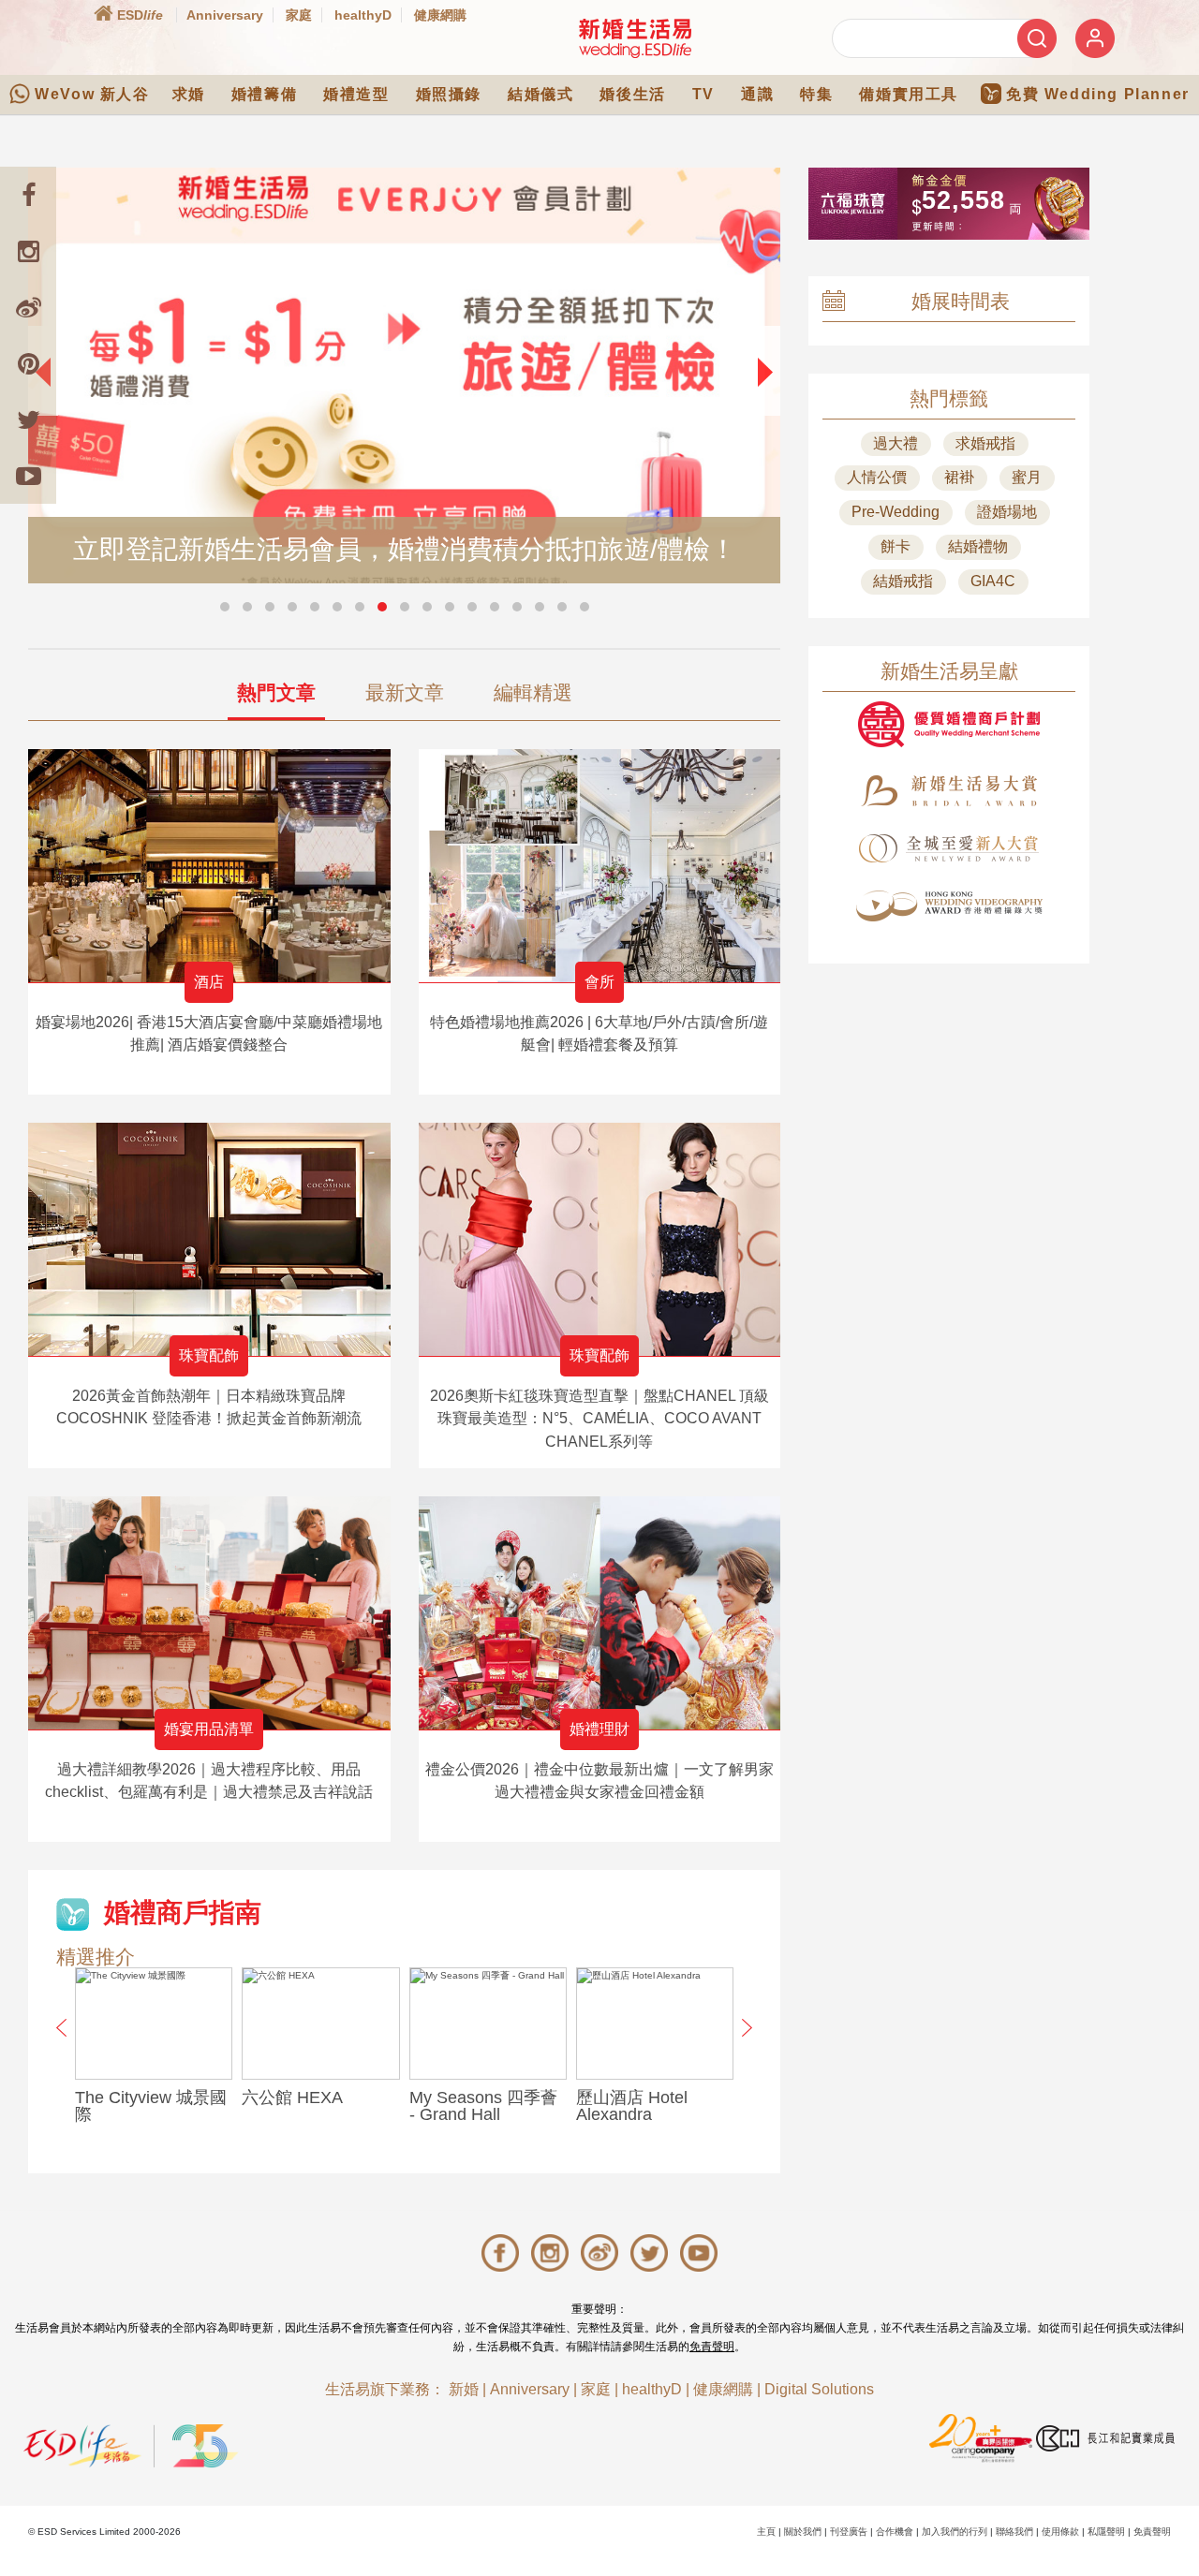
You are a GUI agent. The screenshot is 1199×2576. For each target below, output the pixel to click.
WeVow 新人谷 (92, 94)
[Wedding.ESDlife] (635, 38)
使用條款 (1060, 2532)
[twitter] (28, 420)
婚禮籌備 (264, 94)
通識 (757, 94)
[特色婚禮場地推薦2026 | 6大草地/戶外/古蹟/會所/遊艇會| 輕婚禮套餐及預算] (600, 866)
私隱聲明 (1106, 2532)
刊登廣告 (849, 2532)
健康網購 (440, 15)
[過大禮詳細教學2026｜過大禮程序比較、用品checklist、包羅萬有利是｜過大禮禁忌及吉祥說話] (209, 1613)
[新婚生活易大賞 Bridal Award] (949, 791)
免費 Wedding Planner (1098, 94)
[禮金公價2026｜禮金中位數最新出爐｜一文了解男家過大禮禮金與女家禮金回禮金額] (600, 1613)
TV (703, 94)
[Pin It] (28, 363)
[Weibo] (28, 307)
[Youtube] (28, 476)
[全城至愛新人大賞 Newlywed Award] (949, 848)
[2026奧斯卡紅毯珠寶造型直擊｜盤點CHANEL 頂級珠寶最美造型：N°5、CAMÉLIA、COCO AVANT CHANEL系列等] (600, 1239)
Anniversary (225, 15)
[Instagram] (28, 251)
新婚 (464, 2389)
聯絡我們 (1014, 2532)
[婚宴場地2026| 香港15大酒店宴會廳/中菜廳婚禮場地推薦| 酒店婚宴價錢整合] (209, 866)
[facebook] (28, 195)
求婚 (189, 94)
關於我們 (803, 2532)
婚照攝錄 (449, 94)
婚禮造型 (356, 94)
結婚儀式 (540, 94)
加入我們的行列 (955, 2532)
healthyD (363, 15)
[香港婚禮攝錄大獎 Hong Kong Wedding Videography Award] (949, 906)
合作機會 (895, 2532)
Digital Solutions (819, 2389)
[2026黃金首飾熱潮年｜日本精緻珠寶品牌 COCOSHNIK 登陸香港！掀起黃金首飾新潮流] (209, 1239)
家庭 (299, 15)
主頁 (766, 2532)
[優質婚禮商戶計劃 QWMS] (949, 724)
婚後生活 (632, 94)
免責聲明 (712, 2347)
